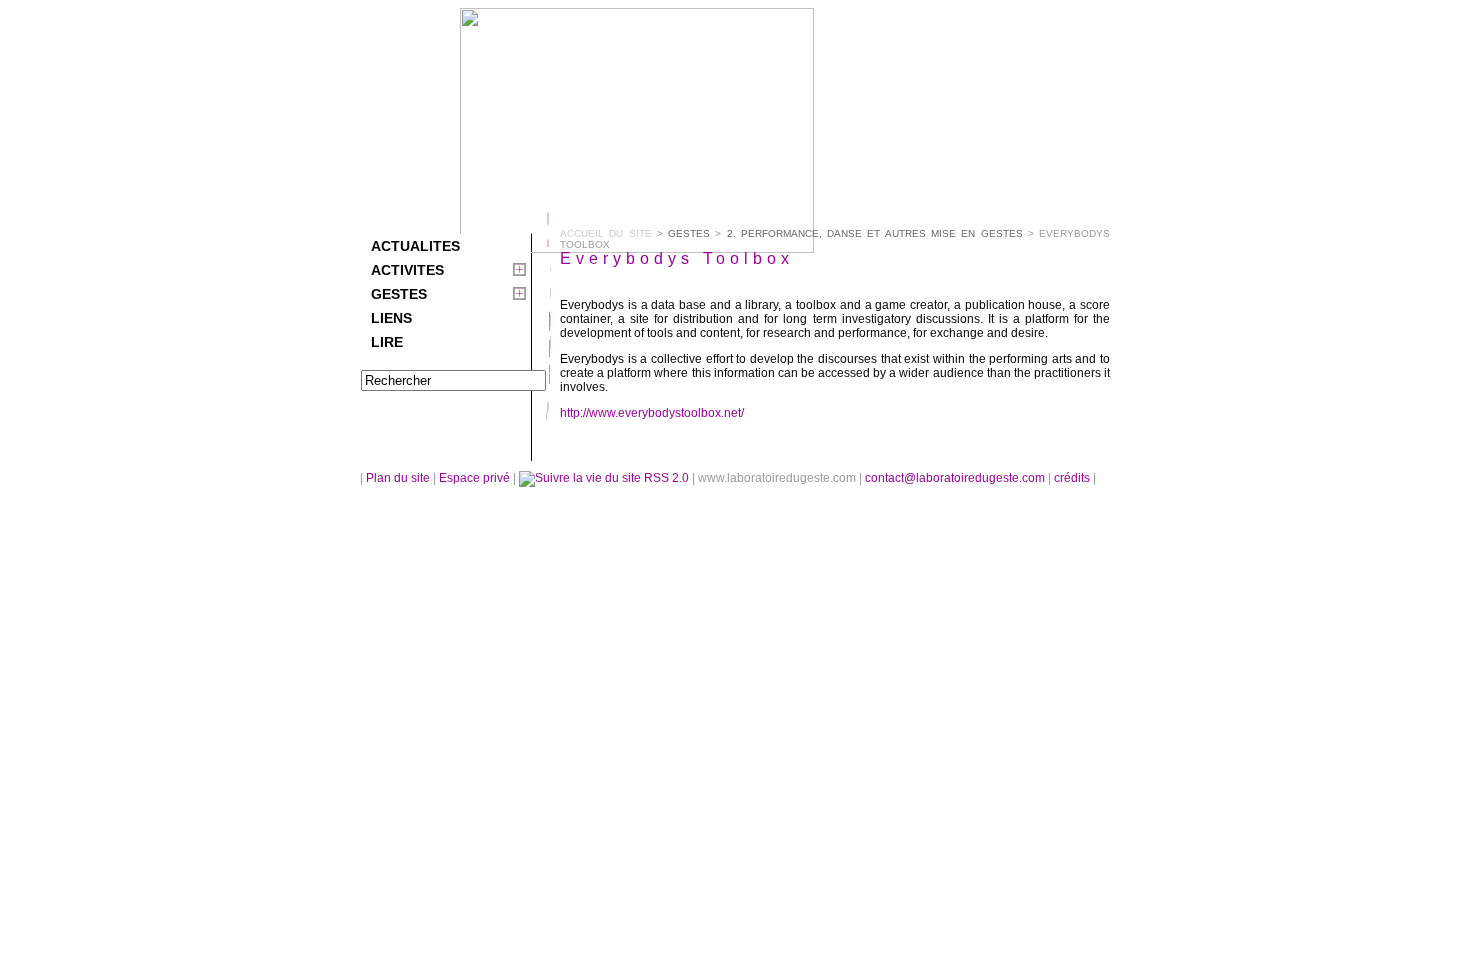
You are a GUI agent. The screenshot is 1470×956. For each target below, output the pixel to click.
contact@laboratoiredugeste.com (956, 478)
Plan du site (398, 478)
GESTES (399, 294)
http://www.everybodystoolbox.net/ (652, 413)
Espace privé (476, 478)
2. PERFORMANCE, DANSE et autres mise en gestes (875, 233)
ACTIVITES (407, 270)
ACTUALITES (415, 246)
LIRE (387, 342)
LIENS (391, 318)
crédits (1073, 478)
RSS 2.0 (666, 478)
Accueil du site (606, 233)
